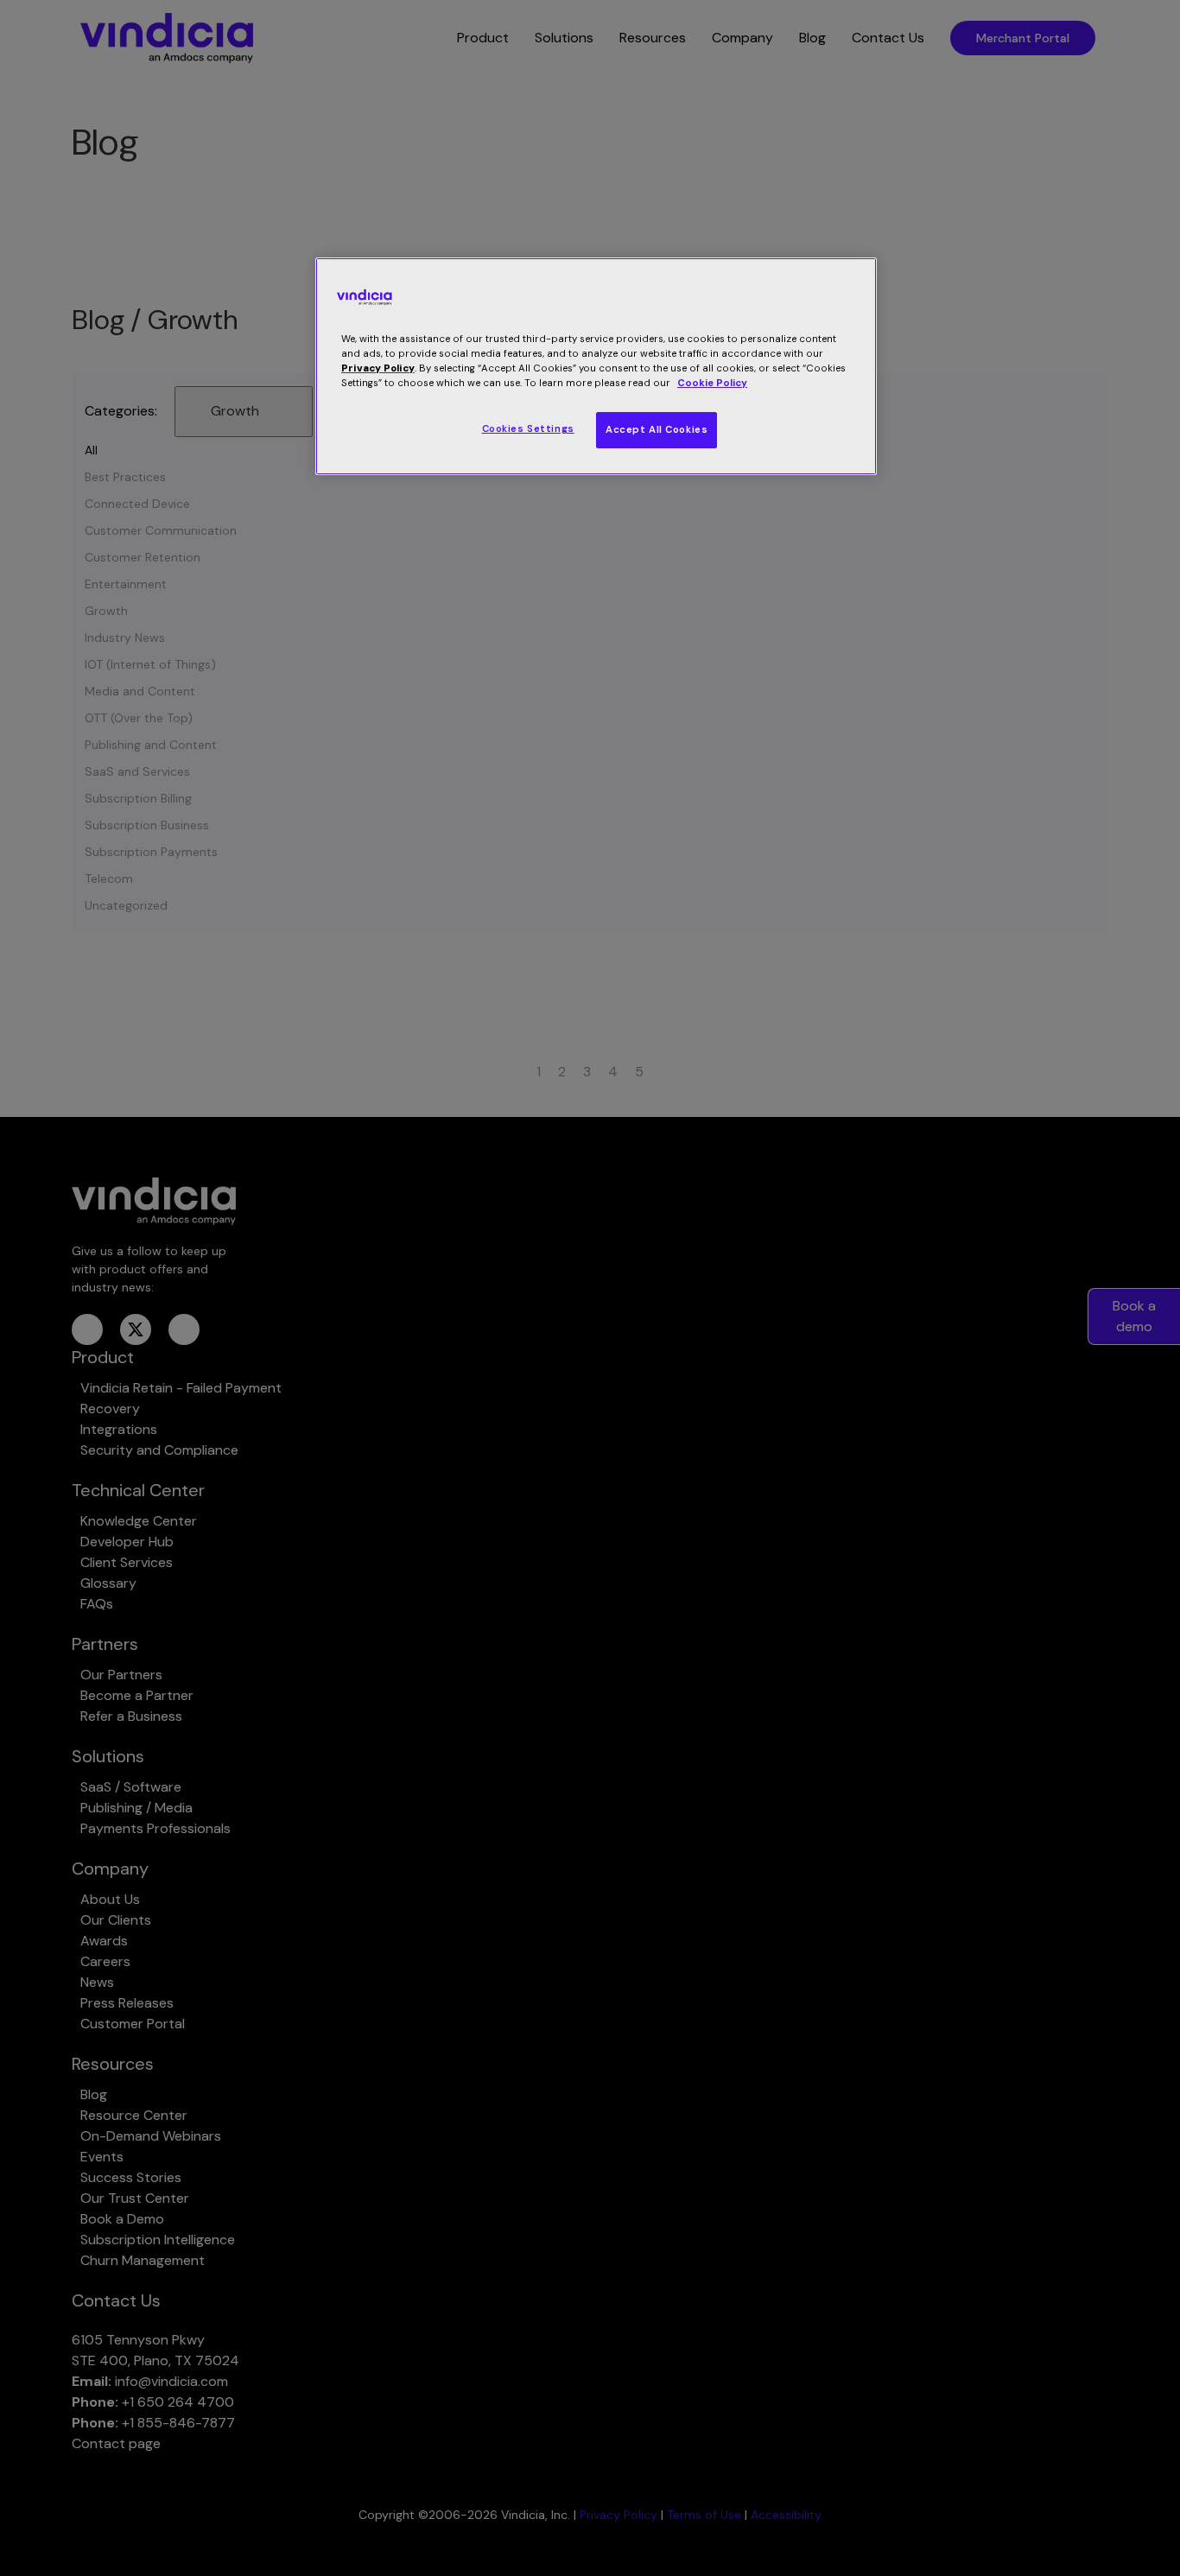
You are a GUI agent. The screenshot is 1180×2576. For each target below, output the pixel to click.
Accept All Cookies (657, 430)
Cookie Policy (712, 383)
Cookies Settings (528, 429)
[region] (596, 366)
